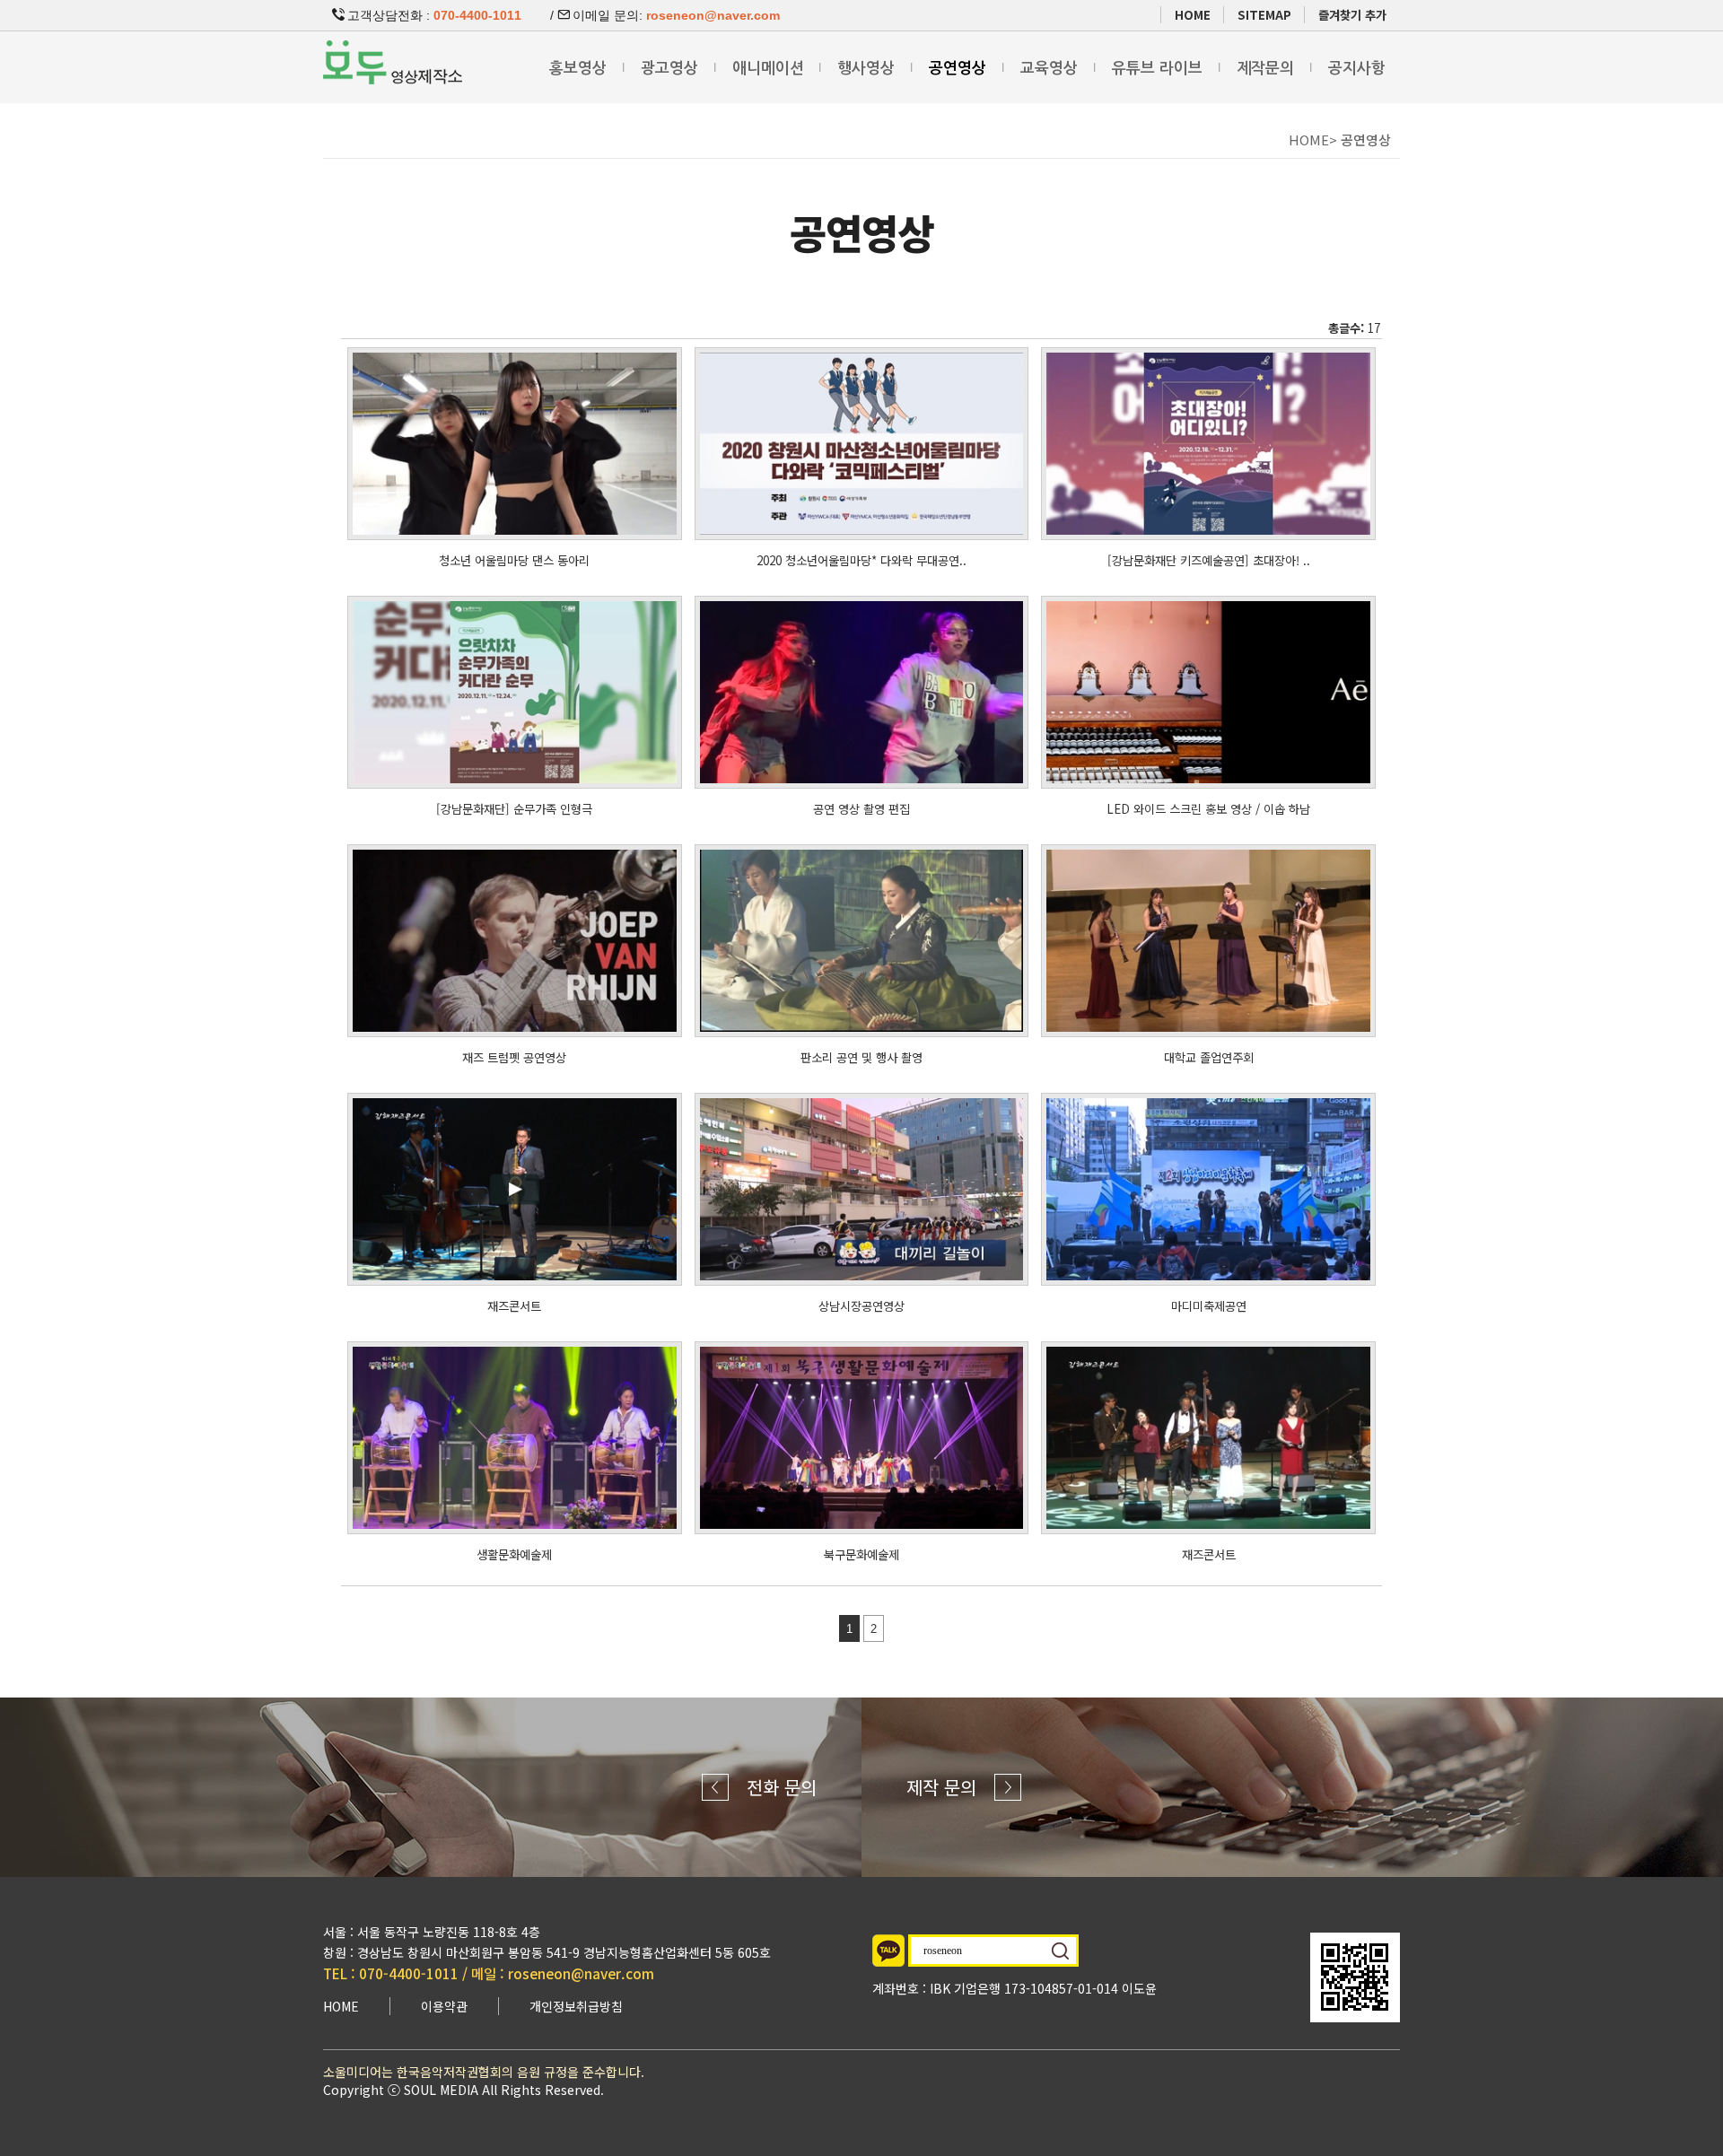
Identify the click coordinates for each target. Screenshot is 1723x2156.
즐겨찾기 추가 (1352, 15)
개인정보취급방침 (576, 2006)
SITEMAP (1264, 15)
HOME (1193, 15)
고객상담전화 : (434, 15)
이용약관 (444, 2006)
